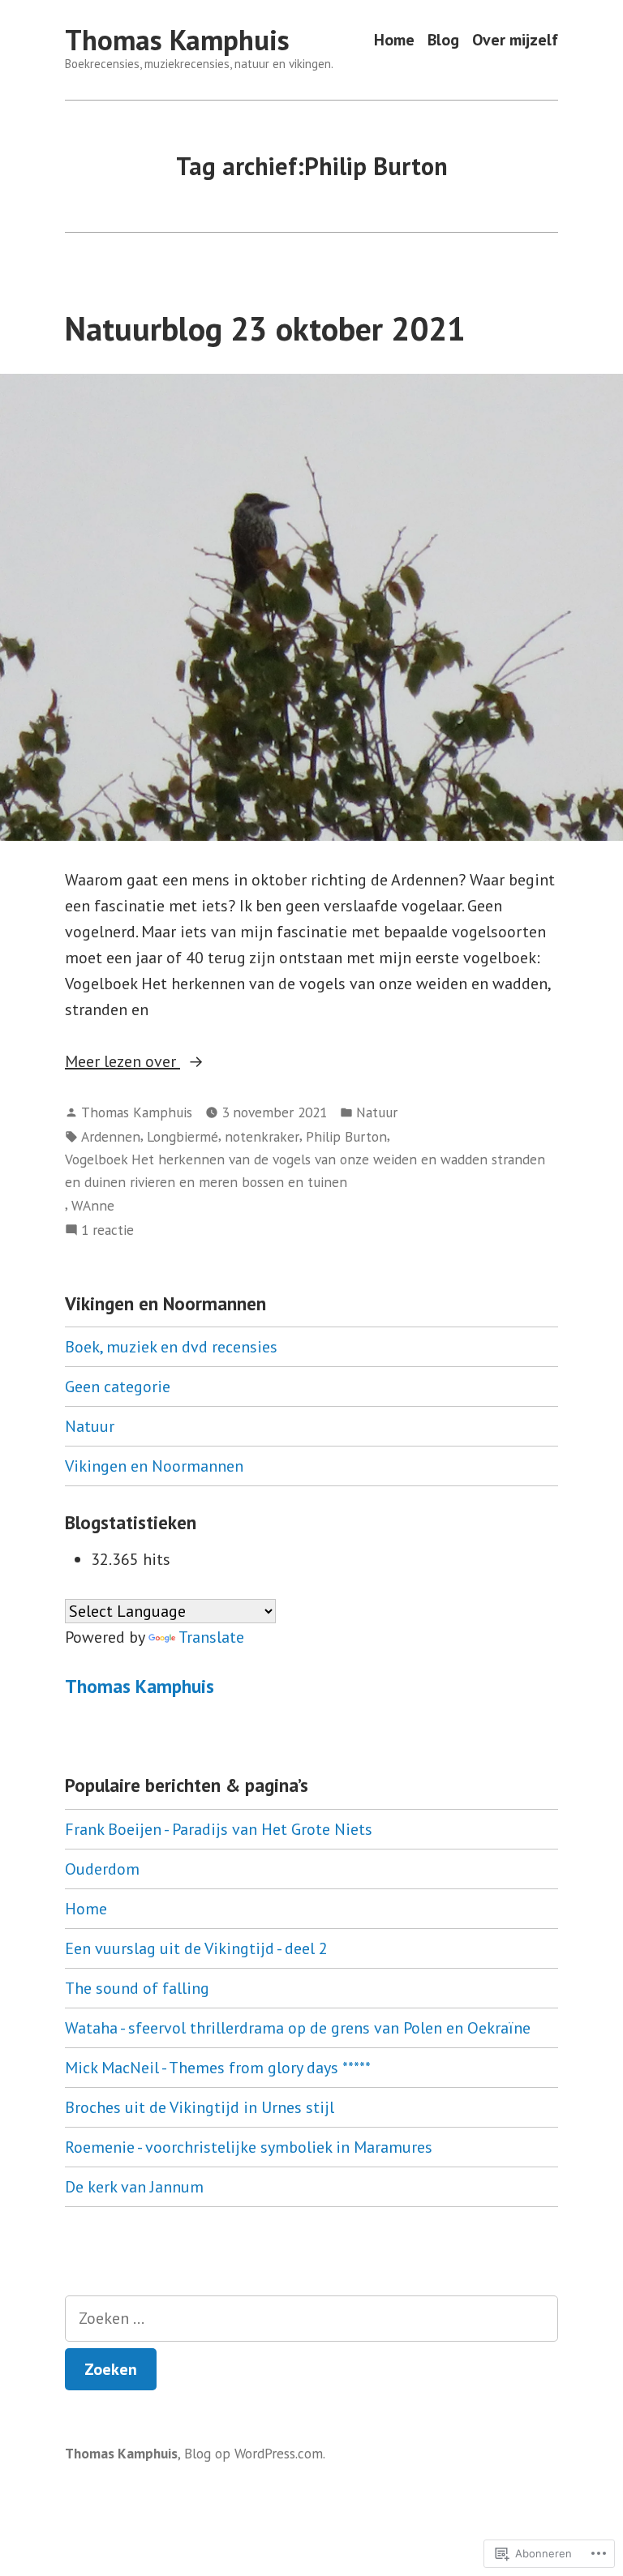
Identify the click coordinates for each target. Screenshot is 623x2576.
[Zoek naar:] (311, 2319)
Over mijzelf (515, 40)
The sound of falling (137, 1988)
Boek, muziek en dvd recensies (171, 1347)
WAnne (93, 1205)
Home (394, 40)
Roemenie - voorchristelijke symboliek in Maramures (249, 2147)
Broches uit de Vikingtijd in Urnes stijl (200, 2107)
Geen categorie (118, 1387)
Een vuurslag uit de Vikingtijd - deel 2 (196, 1948)
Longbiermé (183, 1136)
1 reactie (107, 1230)
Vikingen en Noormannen (154, 1466)
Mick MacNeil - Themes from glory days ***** (218, 2068)
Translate (211, 1637)
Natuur (377, 1112)
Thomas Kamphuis (177, 40)
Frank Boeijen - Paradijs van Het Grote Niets (219, 1829)
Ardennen (111, 1136)
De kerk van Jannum (134, 2187)
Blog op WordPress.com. (255, 2453)
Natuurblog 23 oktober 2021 (265, 328)
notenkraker (262, 1136)
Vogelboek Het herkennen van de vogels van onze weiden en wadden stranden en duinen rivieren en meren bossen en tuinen (305, 1170)
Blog (443, 40)
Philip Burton (346, 1136)
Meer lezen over (122, 1062)
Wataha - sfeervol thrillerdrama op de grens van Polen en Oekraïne (298, 2028)
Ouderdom (102, 1869)
